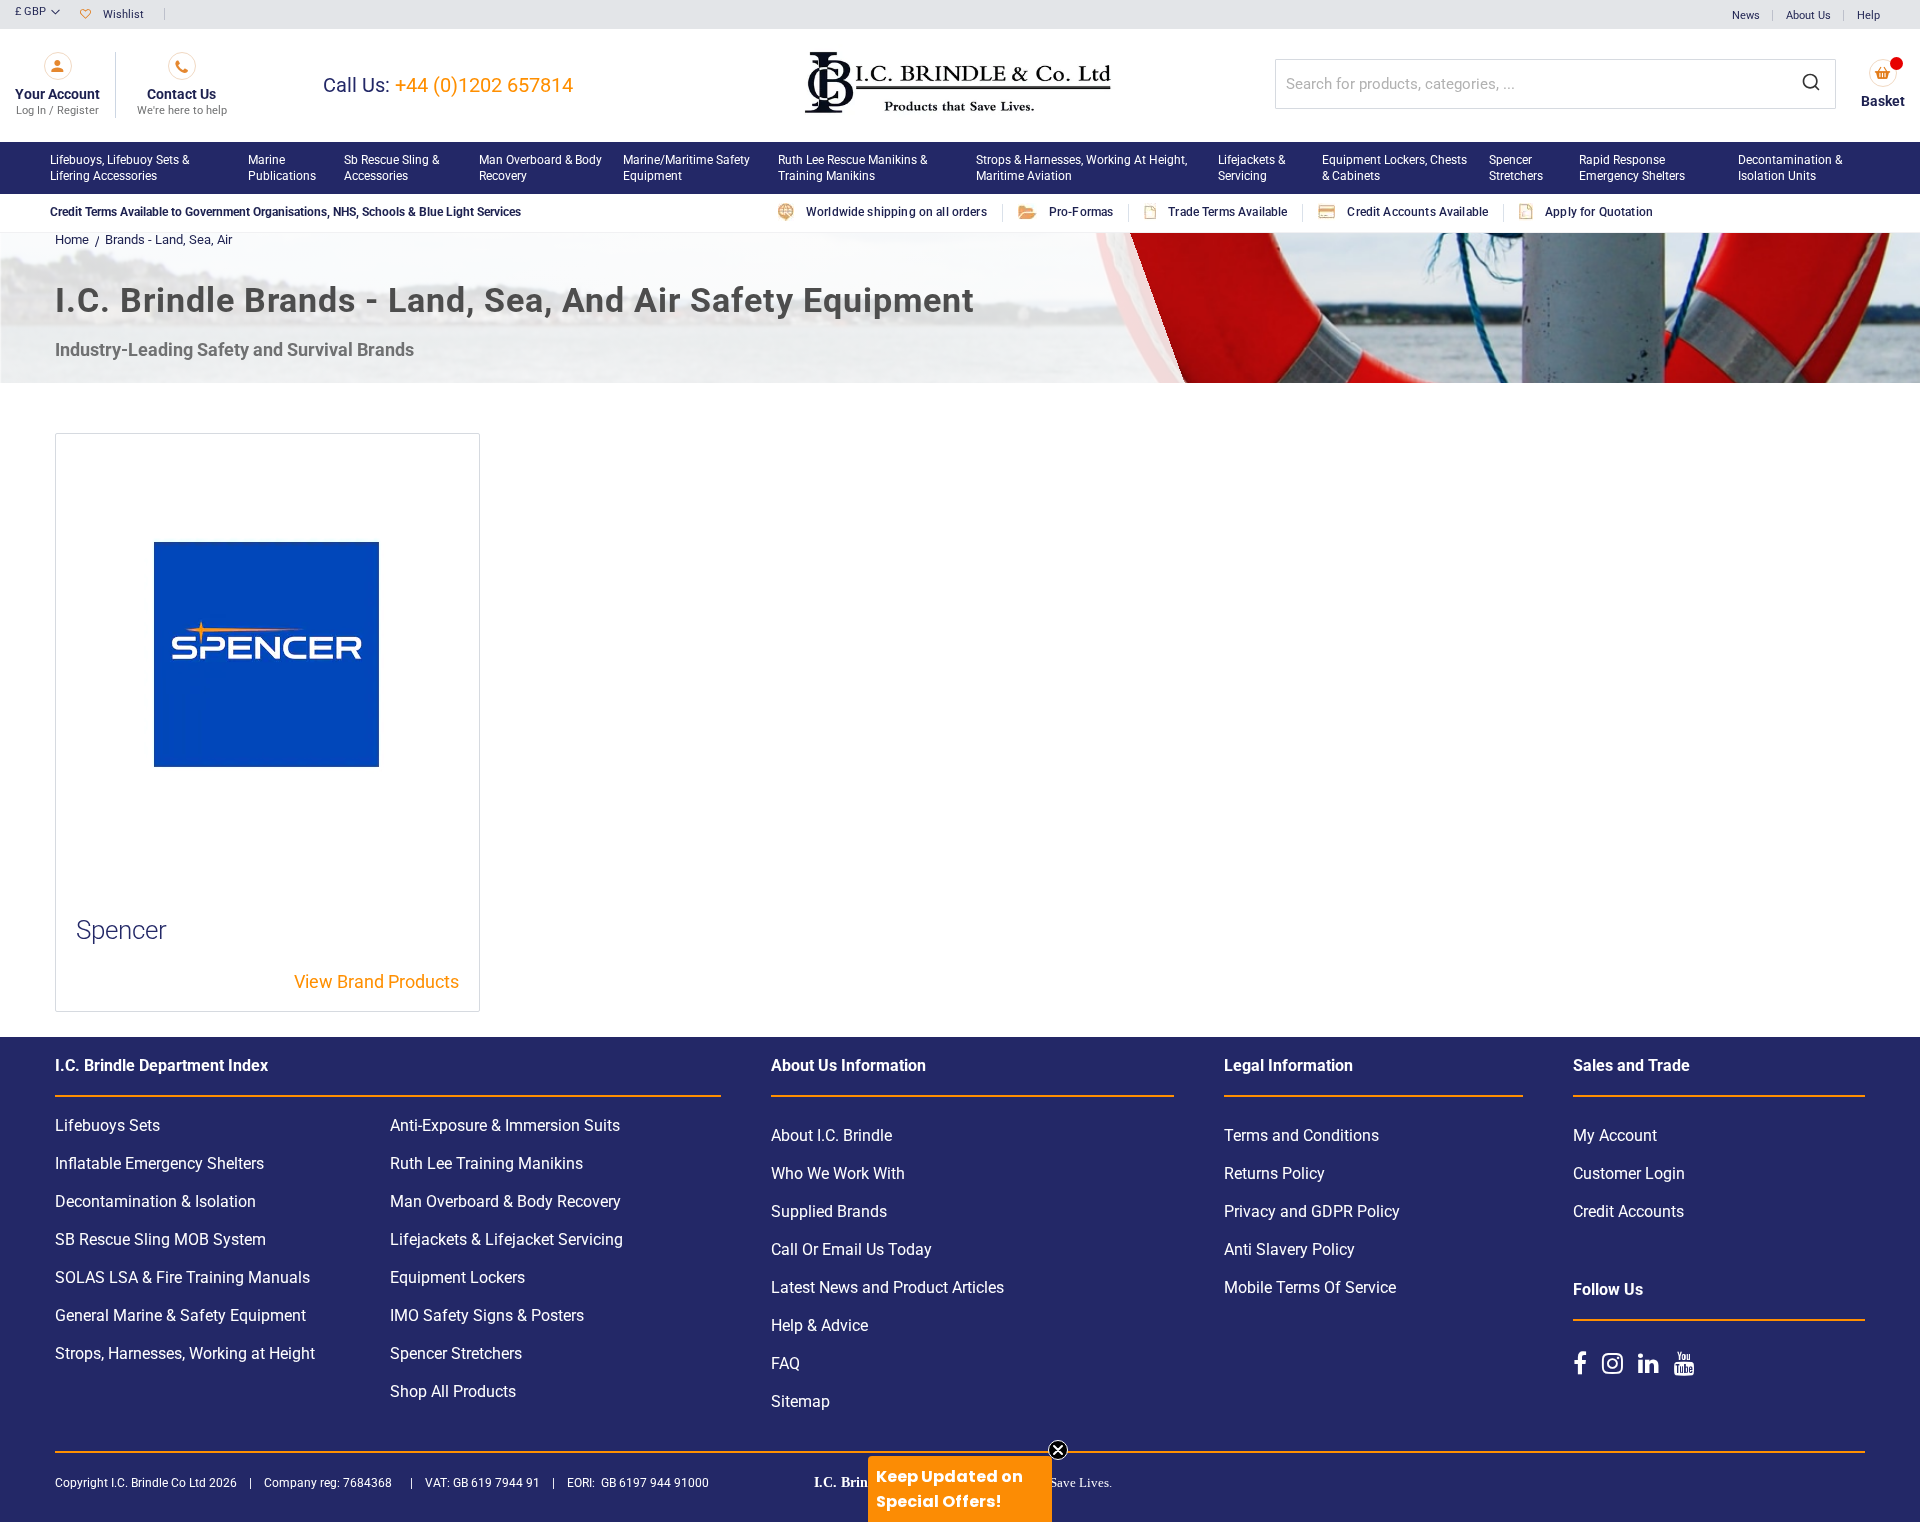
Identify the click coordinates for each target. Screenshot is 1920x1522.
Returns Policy (1274, 1173)
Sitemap (800, 1401)
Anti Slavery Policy (1289, 1249)
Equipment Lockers (457, 1277)
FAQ (785, 1363)
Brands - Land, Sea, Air (168, 239)
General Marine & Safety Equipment (180, 1315)
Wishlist (123, 14)
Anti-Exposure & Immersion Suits (505, 1125)
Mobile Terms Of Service (1310, 1287)
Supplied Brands (829, 1211)
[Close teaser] (1058, 1450)
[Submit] (1811, 84)
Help (1868, 15)
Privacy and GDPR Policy (1312, 1211)
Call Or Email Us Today (851, 1249)
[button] (37, 13)
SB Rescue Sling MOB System (160, 1239)
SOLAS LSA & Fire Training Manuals (182, 1277)
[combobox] (1555, 84)
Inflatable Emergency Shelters (159, 1163)
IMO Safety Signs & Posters (487, 1315)
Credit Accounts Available (1417, 212)
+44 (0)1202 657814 (484, 85)
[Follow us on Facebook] (1580, 1363)
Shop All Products (453, 1391)
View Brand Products (376, 981)
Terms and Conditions (1301, 1135)
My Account (1615, 1135)
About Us (1808, 15)
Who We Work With (838, 1173)
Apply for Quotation (1599, 212)
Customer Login (1629, 1173)
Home (72, 239)
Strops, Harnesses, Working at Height (185, 1353)
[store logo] (959, 85)
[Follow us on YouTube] (1684, 1363)
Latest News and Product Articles (887, 1287)
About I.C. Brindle (831, 1135)
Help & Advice (819, 1325)
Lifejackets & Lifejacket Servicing (506, 1239)
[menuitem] (139, 168)
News (1746, 15)
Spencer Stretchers (456, 1353)
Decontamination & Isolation (155, 1201)
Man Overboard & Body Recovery (505, 1201)
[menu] (960, 168)
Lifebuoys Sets (107, 1125)
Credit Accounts (1628, 1211)
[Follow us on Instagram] (1612, 1363)
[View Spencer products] (267, 654)
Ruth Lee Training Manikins (486, 1163)
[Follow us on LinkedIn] (1648, 1363)
